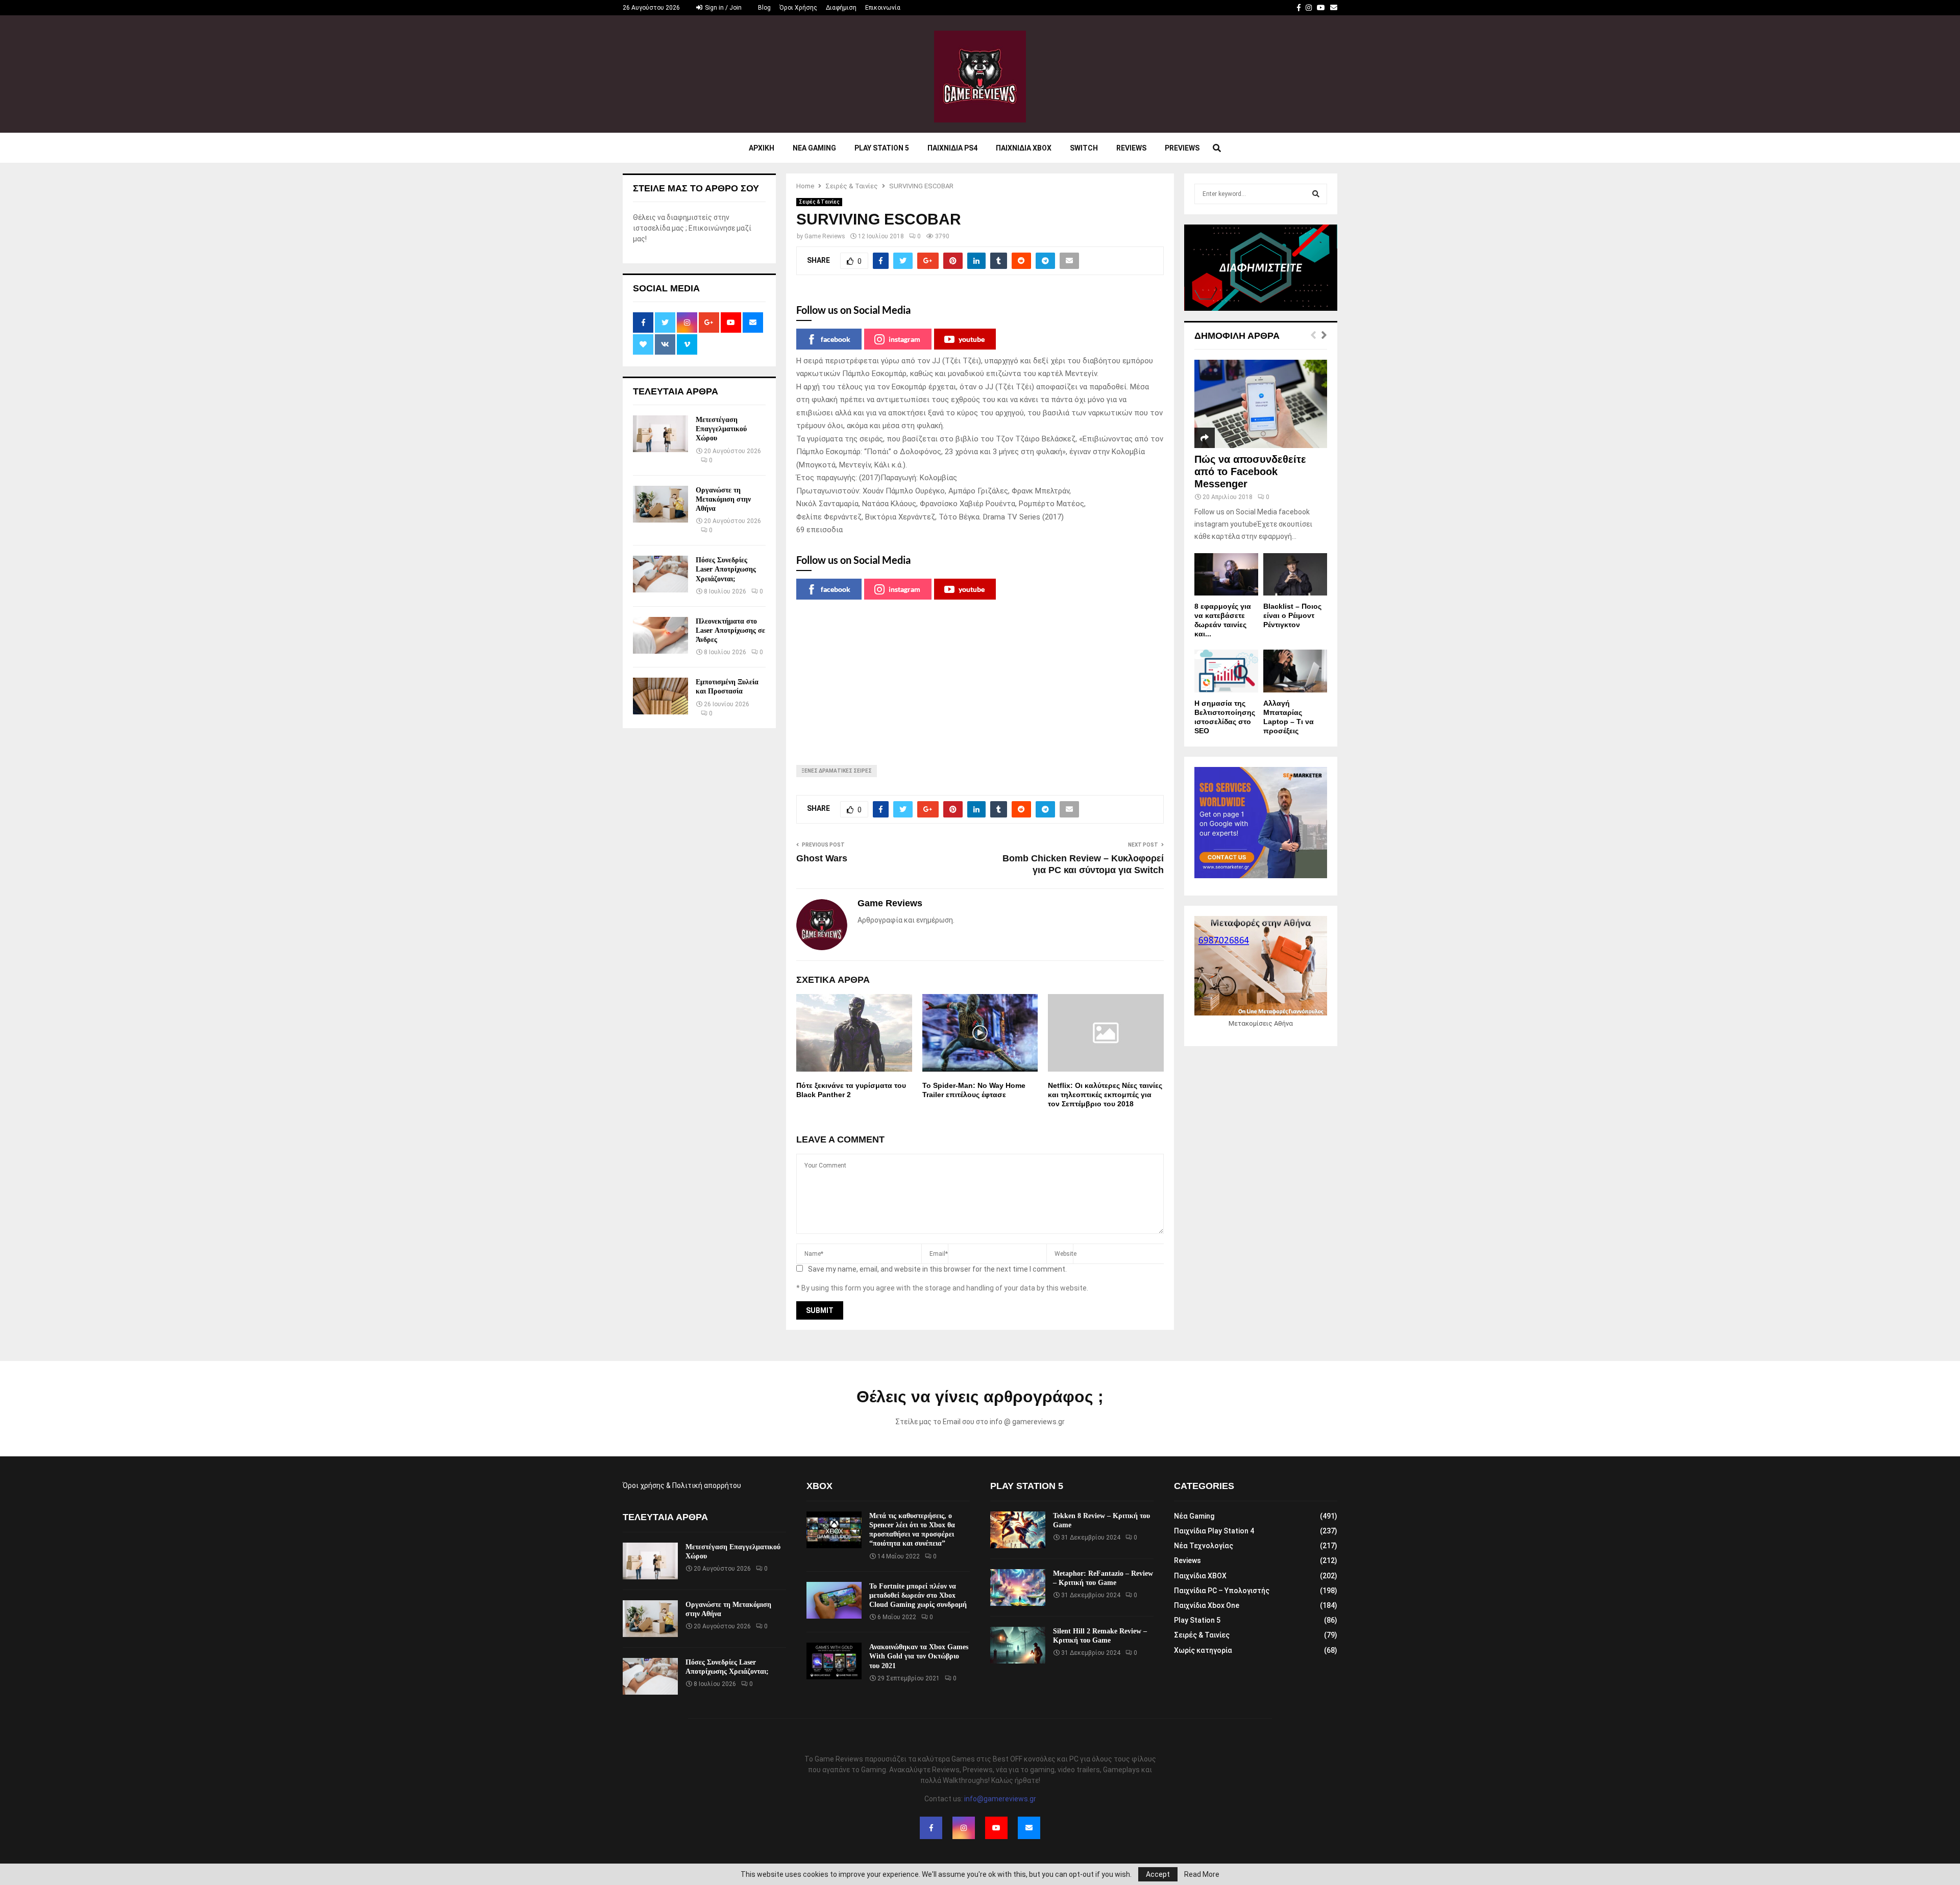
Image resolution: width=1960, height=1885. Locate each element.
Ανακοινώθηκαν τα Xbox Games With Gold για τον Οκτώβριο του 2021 (919, 1656)
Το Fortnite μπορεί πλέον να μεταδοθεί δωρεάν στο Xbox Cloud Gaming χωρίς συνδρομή (918, 1595)
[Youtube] (996, 1828)
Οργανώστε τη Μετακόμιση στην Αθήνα (723, 499)
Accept (1158, 1874)
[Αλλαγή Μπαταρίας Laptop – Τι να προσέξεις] (1295, 671)
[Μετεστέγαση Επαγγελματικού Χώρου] (660, 434)
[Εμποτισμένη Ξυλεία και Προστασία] (660, 696)
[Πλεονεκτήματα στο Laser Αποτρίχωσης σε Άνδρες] (660, 635)
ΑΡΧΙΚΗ (762, 148)
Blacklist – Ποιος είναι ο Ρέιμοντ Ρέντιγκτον (1292, 615)
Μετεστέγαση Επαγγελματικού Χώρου (721, 429)
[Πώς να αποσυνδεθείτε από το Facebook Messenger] (1261, 404)
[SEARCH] (1316, 194)
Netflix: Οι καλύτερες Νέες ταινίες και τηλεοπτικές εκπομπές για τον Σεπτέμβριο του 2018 (1105, 1095)
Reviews (1131, 148)
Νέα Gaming (1194, 1516)
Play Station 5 (882, 148)
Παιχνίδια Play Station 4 (1214, 1531)
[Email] (1029, 1828)
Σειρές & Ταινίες (819, 202)
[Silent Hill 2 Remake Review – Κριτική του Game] (1018, 1645)
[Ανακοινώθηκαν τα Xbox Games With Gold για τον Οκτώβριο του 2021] (834, 1661)
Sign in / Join (722, 8)
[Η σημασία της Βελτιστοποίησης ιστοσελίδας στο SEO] (1226, 671)
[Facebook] (931, 1828)
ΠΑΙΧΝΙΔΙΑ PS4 (952, 148)
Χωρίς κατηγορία (1203, 1650)
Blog (764, 8)
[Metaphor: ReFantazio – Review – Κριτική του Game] (1018, 1588)
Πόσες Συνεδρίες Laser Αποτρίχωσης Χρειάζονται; (726, 569)
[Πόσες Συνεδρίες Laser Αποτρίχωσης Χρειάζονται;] (660, 574)
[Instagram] (964, 1828)
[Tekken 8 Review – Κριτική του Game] (1018, 1530)
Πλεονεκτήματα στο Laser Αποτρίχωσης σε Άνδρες (730, 630)
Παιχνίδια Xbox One (1207, 1605)
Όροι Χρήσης (798, 8)
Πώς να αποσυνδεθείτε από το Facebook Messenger (1250, 472)
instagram (904, 339)
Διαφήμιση (841, 8)
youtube (972, 339)
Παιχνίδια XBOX (1200, 1576)
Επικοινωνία (883, 8)
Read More (1202, 1874)
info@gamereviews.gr (1000, 1799)
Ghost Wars (822, 858)
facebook (836, 339)
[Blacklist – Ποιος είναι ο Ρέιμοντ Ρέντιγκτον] (1295, 574)
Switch (1084, 148)
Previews (1182, 148)
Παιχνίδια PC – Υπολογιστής (1222, 1591)
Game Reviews (825, 236)
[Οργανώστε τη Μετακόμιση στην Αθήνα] (660, 504)
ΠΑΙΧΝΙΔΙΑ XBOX (1024, 148)
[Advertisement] (980, 676)
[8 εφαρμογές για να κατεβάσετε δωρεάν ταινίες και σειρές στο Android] (1226, 574)
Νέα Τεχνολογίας (1204, 1546)
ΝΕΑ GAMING (814, 148)
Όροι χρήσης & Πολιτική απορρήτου (682, 1485)
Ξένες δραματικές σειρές (837, 771)
